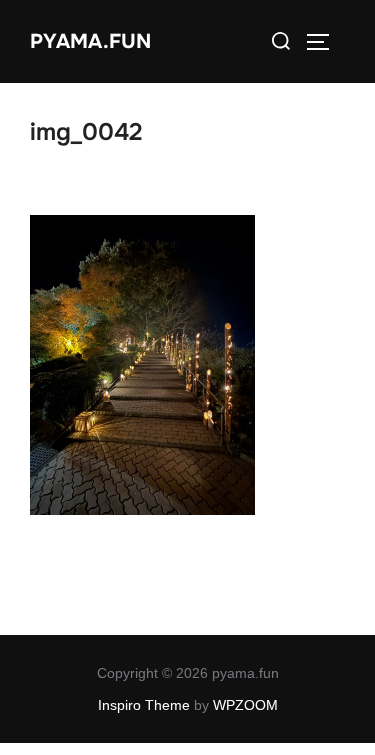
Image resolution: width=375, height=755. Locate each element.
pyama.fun (90, 41)
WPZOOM (245, 705)
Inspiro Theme (144, 705)
